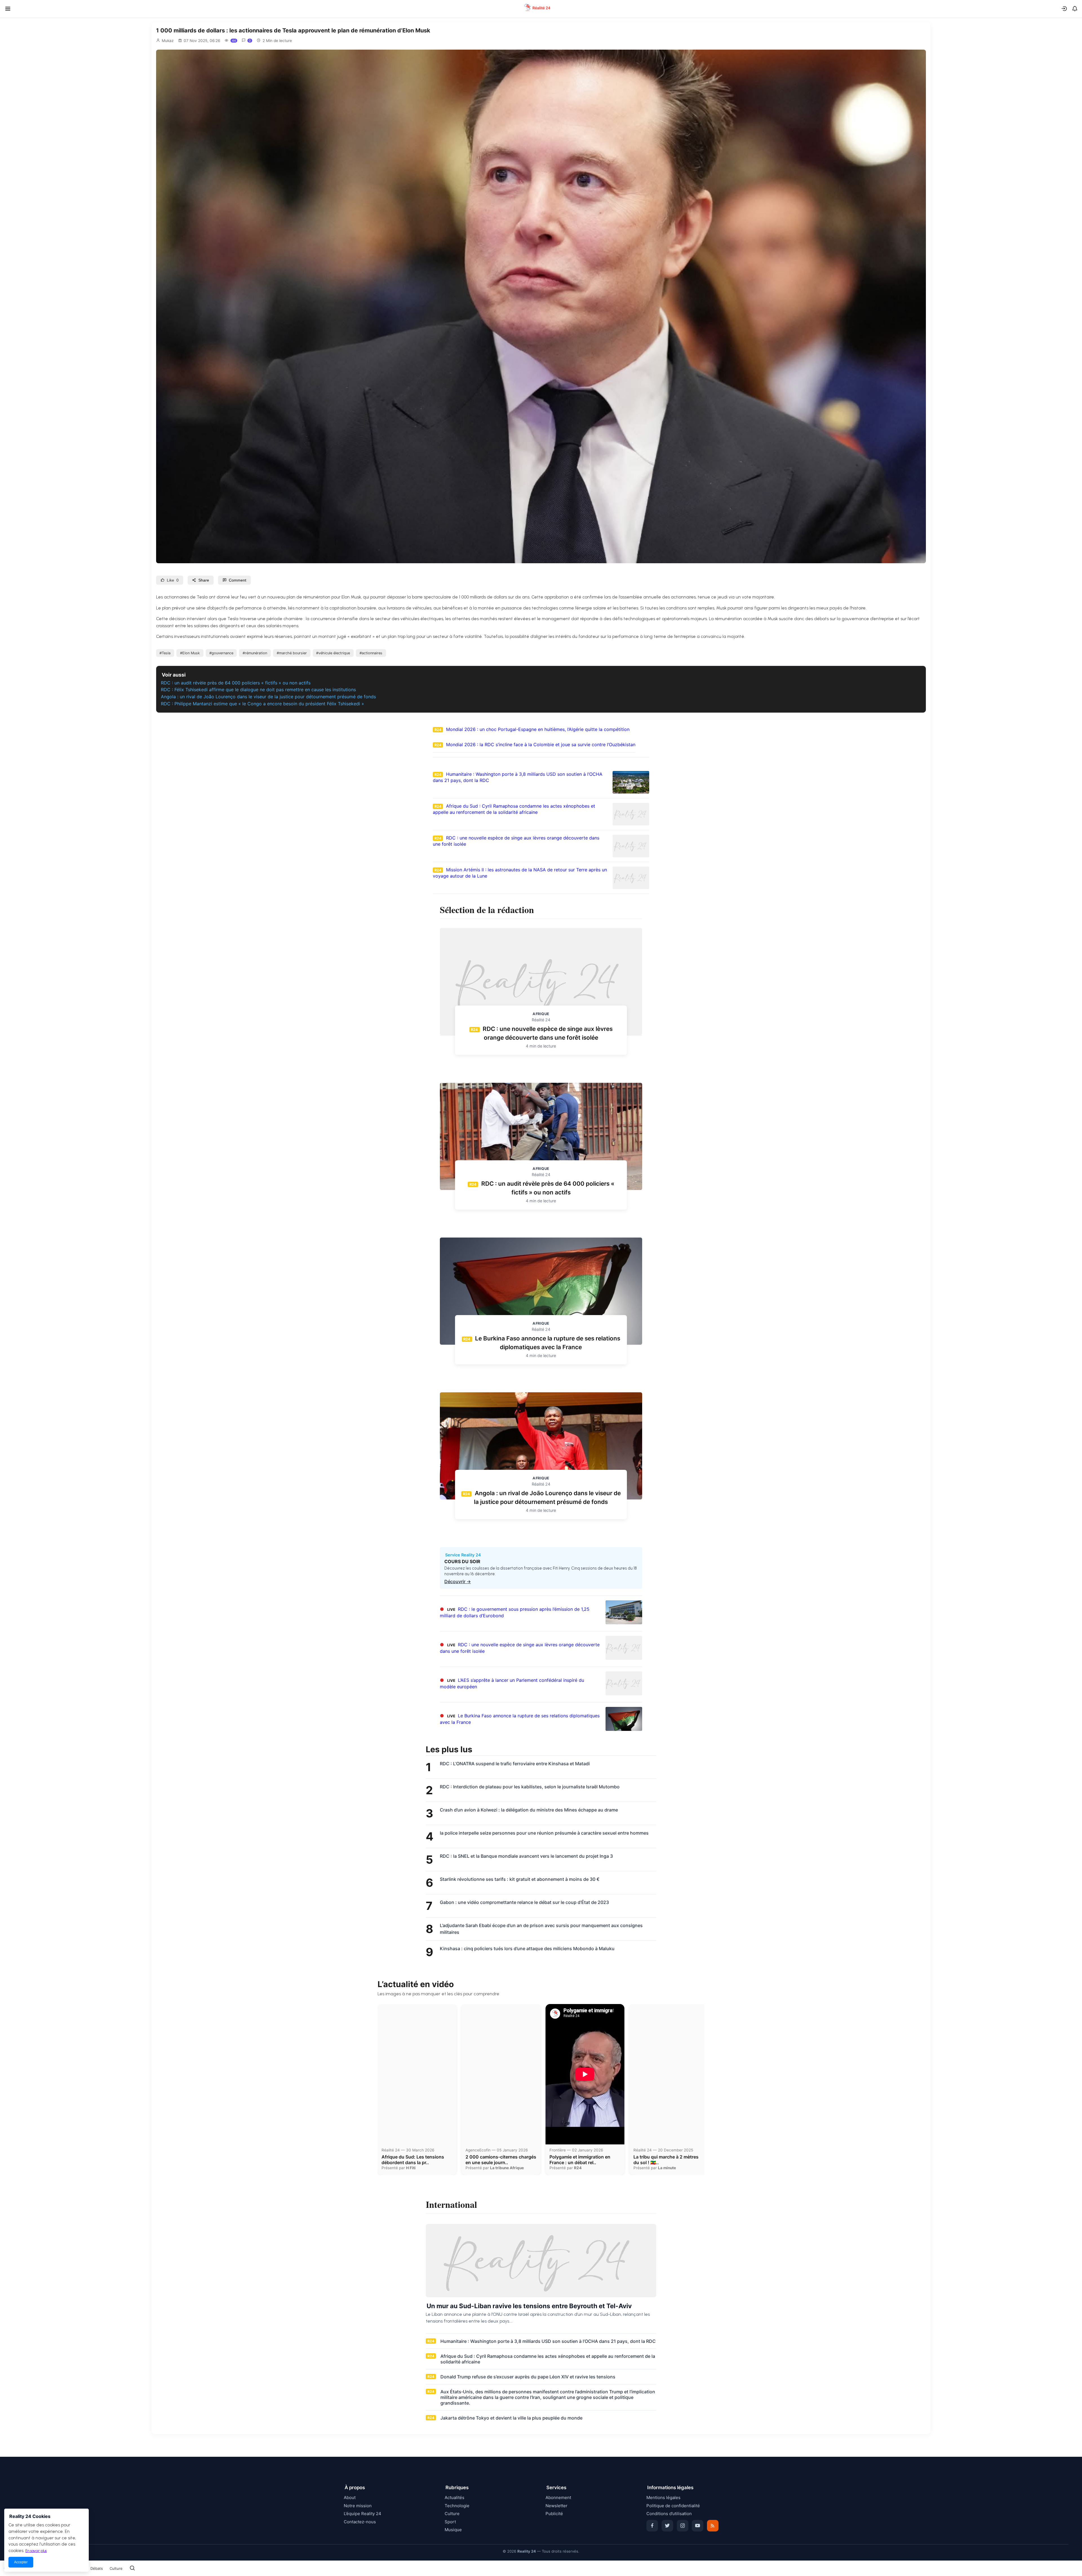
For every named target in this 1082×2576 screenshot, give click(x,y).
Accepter (21, 2562)
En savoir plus (36, 2551)
